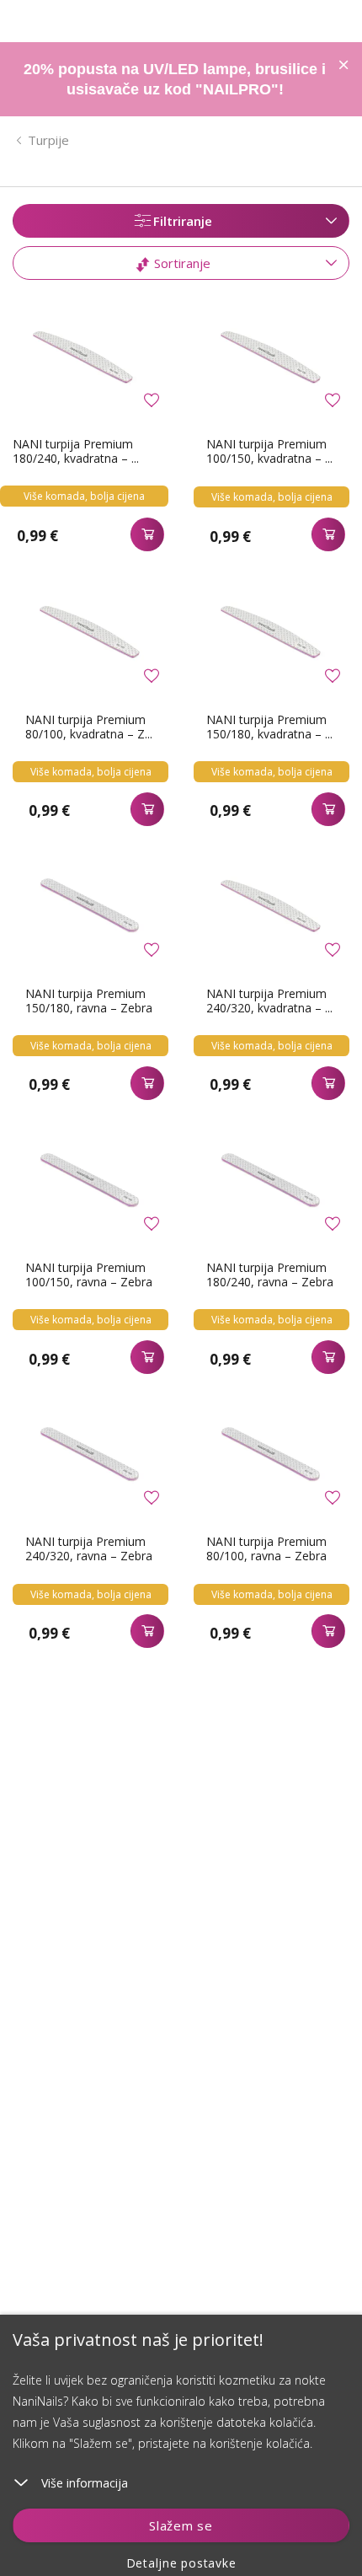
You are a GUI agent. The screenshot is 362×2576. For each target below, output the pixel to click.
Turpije (48, 140)
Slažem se (181, 2525)
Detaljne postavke (181, 2563)
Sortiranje (181, 263)
